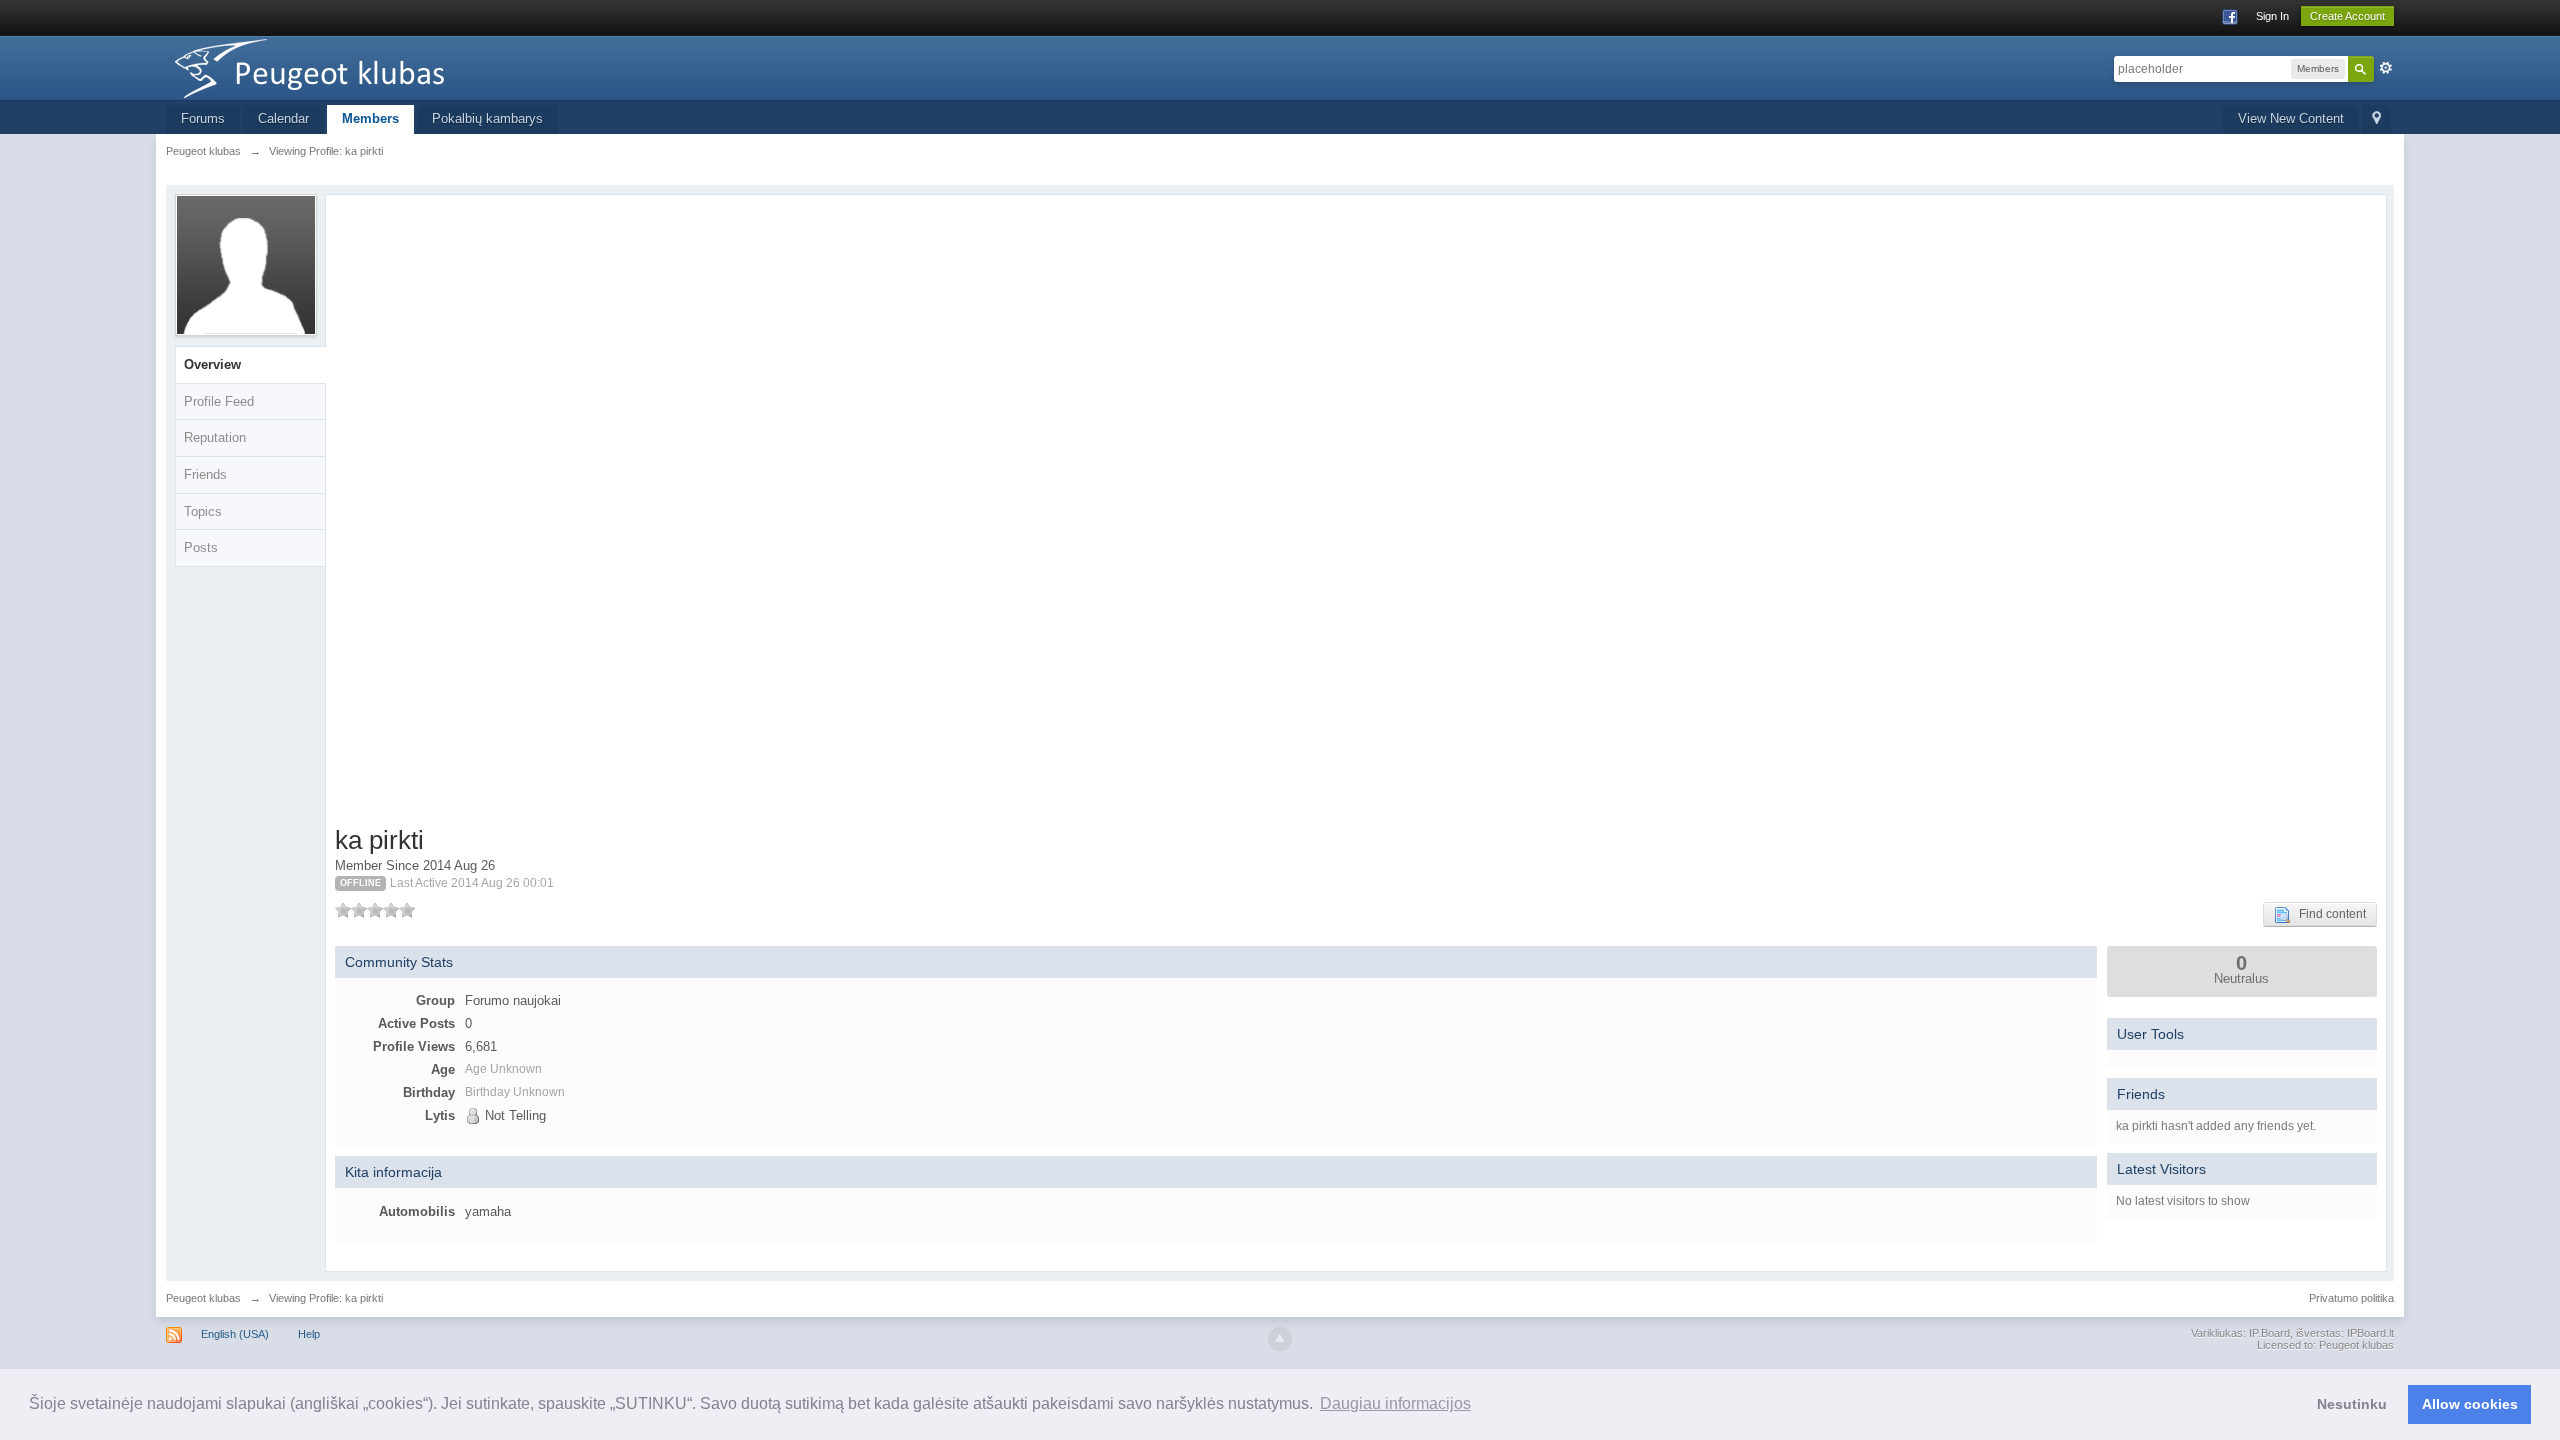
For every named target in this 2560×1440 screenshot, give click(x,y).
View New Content (2291, 118)
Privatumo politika (2351, 1298)
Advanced (2386, 68)
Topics (203, 511)
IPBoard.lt (2370, 1333)
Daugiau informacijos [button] (1395, 1403)
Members (370, 118)
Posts (201, 547)
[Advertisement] (444, 514)
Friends (205, 474)
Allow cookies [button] (2470, 1404)
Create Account (2347, 16)
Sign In (2272, 16)
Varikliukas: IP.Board (2240, 1333)
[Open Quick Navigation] (2376, 119)
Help (309, 1334)
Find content (2328, 914)
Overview (212, 364)
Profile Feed (219, 401)
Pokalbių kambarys (487, 118)
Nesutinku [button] (2352, 1404)
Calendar (283, 118)
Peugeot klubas (203, 1298)
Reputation (215, 437)
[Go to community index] (345, 66)
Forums (203, 118)
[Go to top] (1280, 1339)
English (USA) (235, 1334)
